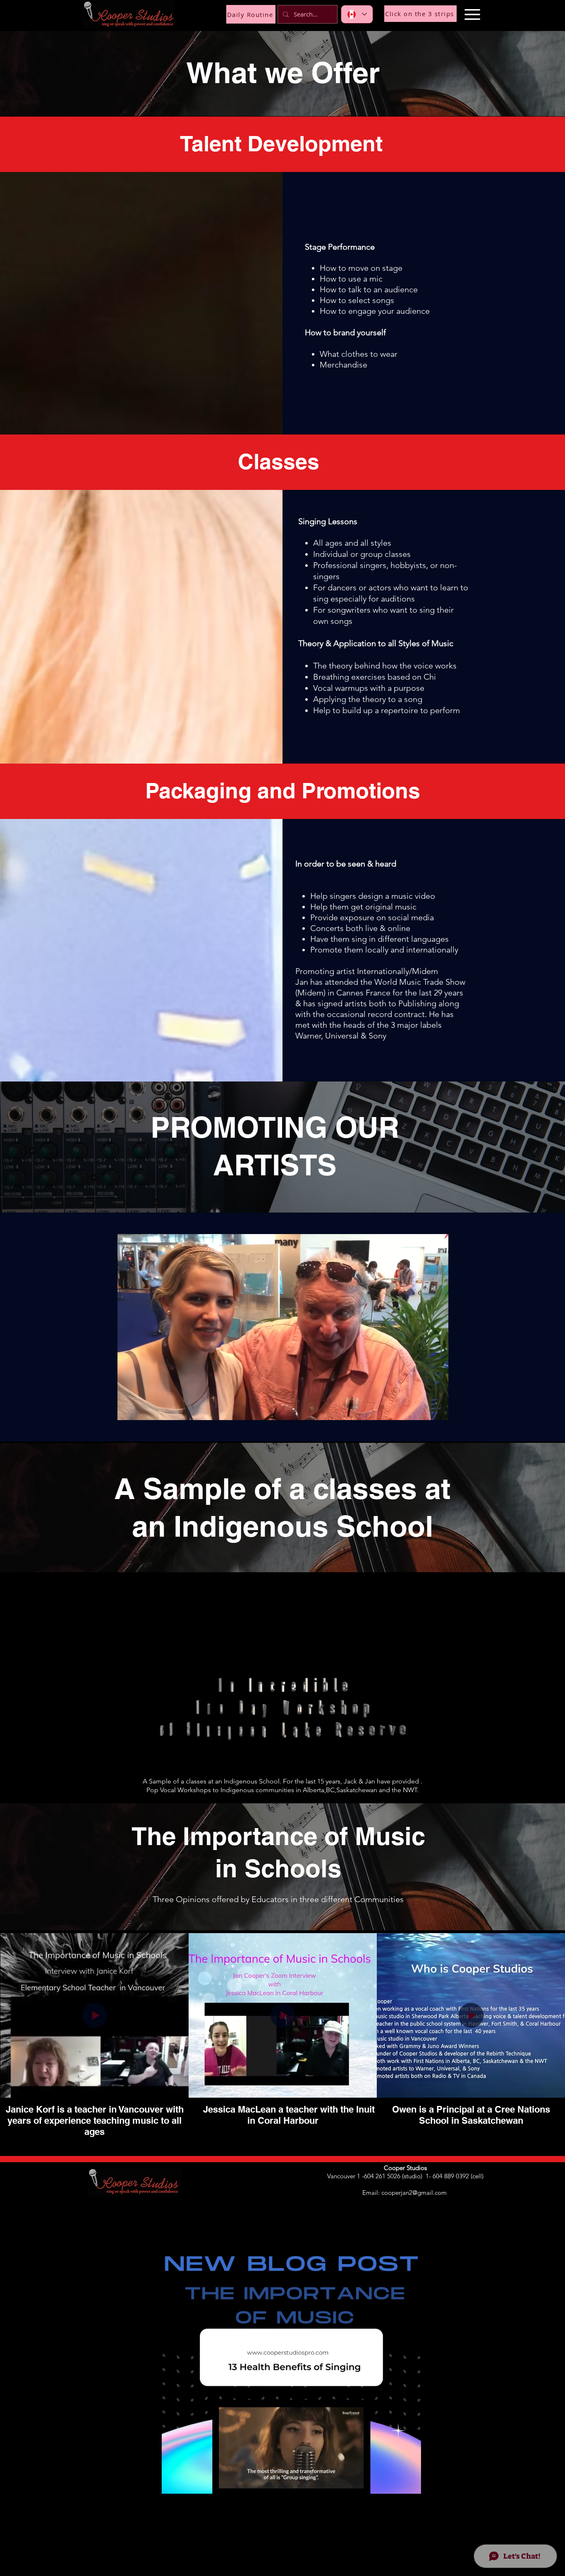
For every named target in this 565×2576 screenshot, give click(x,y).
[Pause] (128, 1409)
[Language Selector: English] (357, 14)
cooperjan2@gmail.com (414, 2193)
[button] (472, 14)
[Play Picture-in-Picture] (423, 1409)
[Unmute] (142, 1409)
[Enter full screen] (437, 1409)
